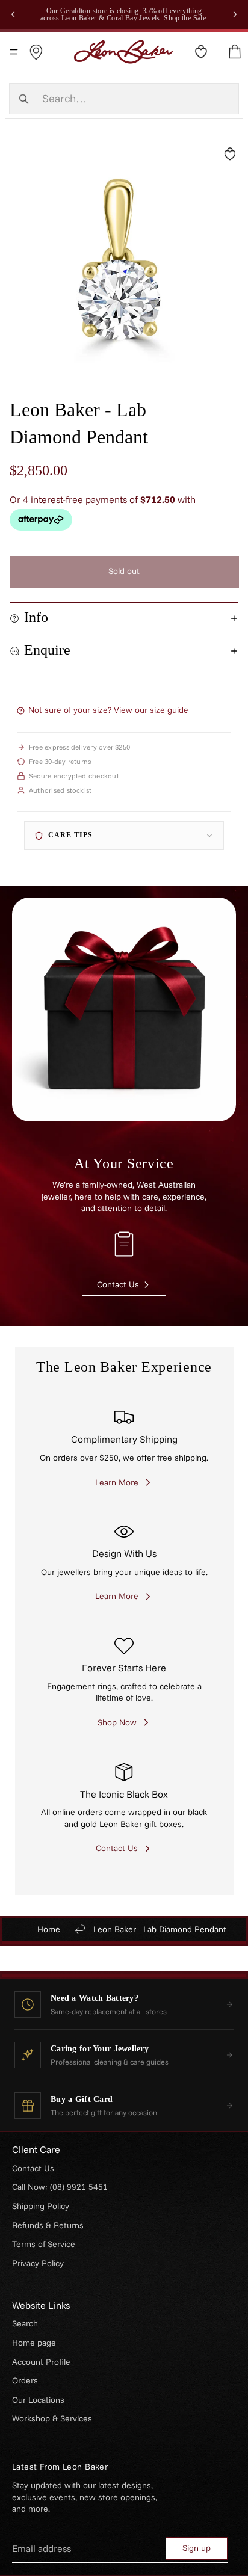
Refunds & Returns (48, 2225)
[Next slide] (235, 14)
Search (25, 2323)
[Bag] (235, 52)
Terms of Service (44, 2244)
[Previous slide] (13, 14)
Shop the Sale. (186, 18)
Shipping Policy (41, 2206)
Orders (25, 2380)
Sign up (197, 2548)
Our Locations (38, 2400)
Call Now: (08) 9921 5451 (60, 2187)
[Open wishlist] (201, 52)
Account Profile (41, 2362)
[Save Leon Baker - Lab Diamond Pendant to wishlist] (230, 154)
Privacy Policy (38, 2263)
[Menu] (14, 52)
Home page (34, 2343)
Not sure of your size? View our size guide (108, 710)
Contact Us (33, 2168)
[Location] (36, 52)
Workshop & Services (52, 2418)
